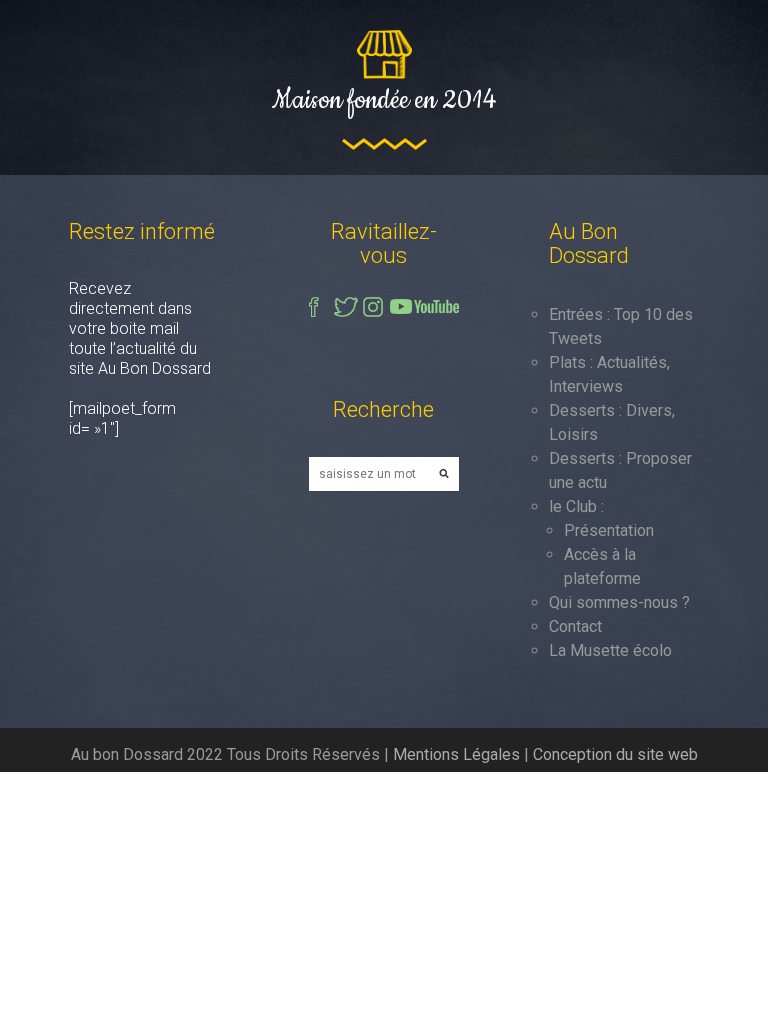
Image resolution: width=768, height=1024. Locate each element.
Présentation (609, 530)
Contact (575, 626)
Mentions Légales (456, 754)
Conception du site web (615, 754)
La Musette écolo (610, 650)
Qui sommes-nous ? (619, 602)
